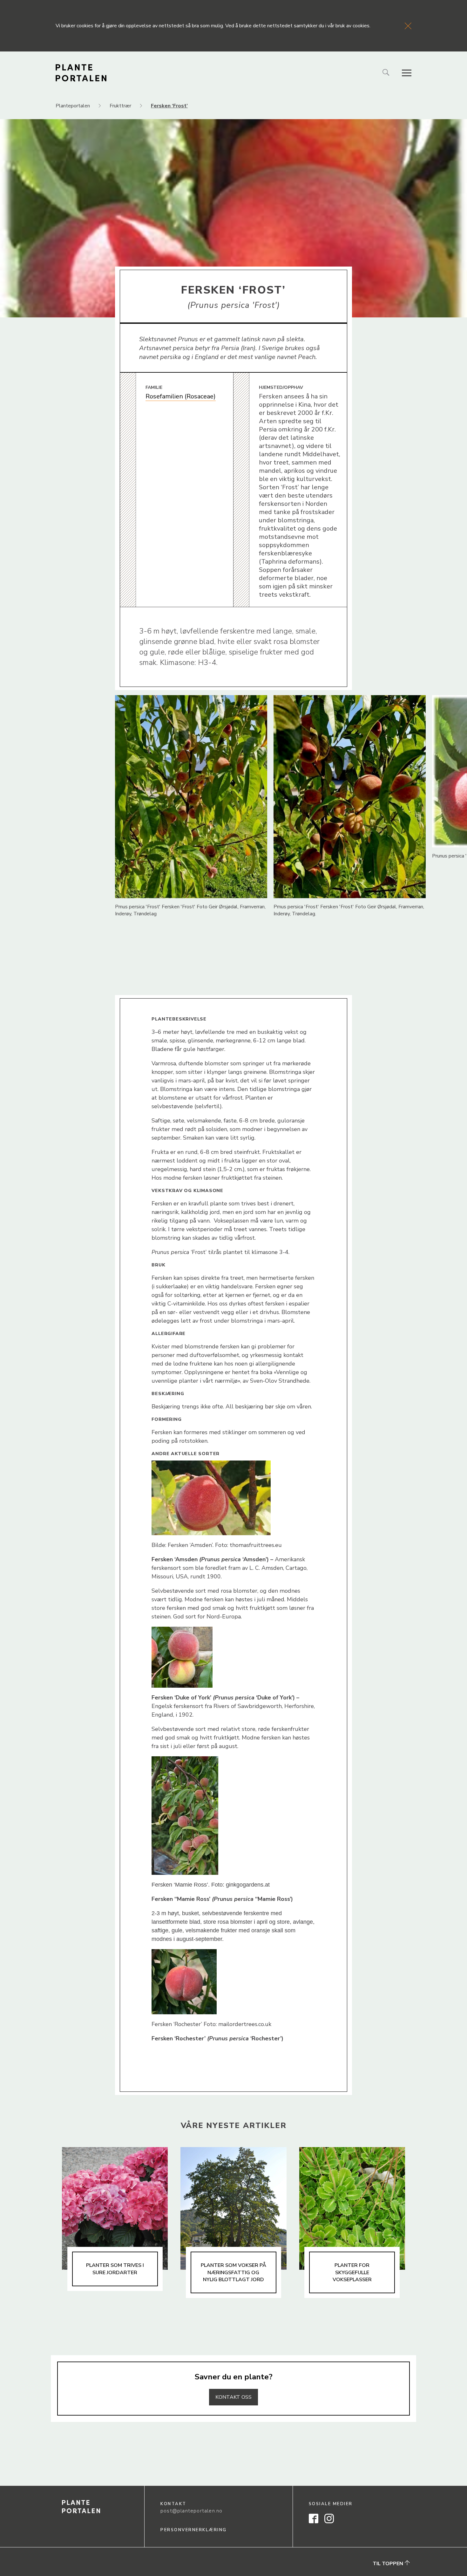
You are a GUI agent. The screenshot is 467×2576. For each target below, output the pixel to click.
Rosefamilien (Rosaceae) (181, 396)
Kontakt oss (233, 2397)
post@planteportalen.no (191, 2511)
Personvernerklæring (194, 2530)
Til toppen (389, 2564)
